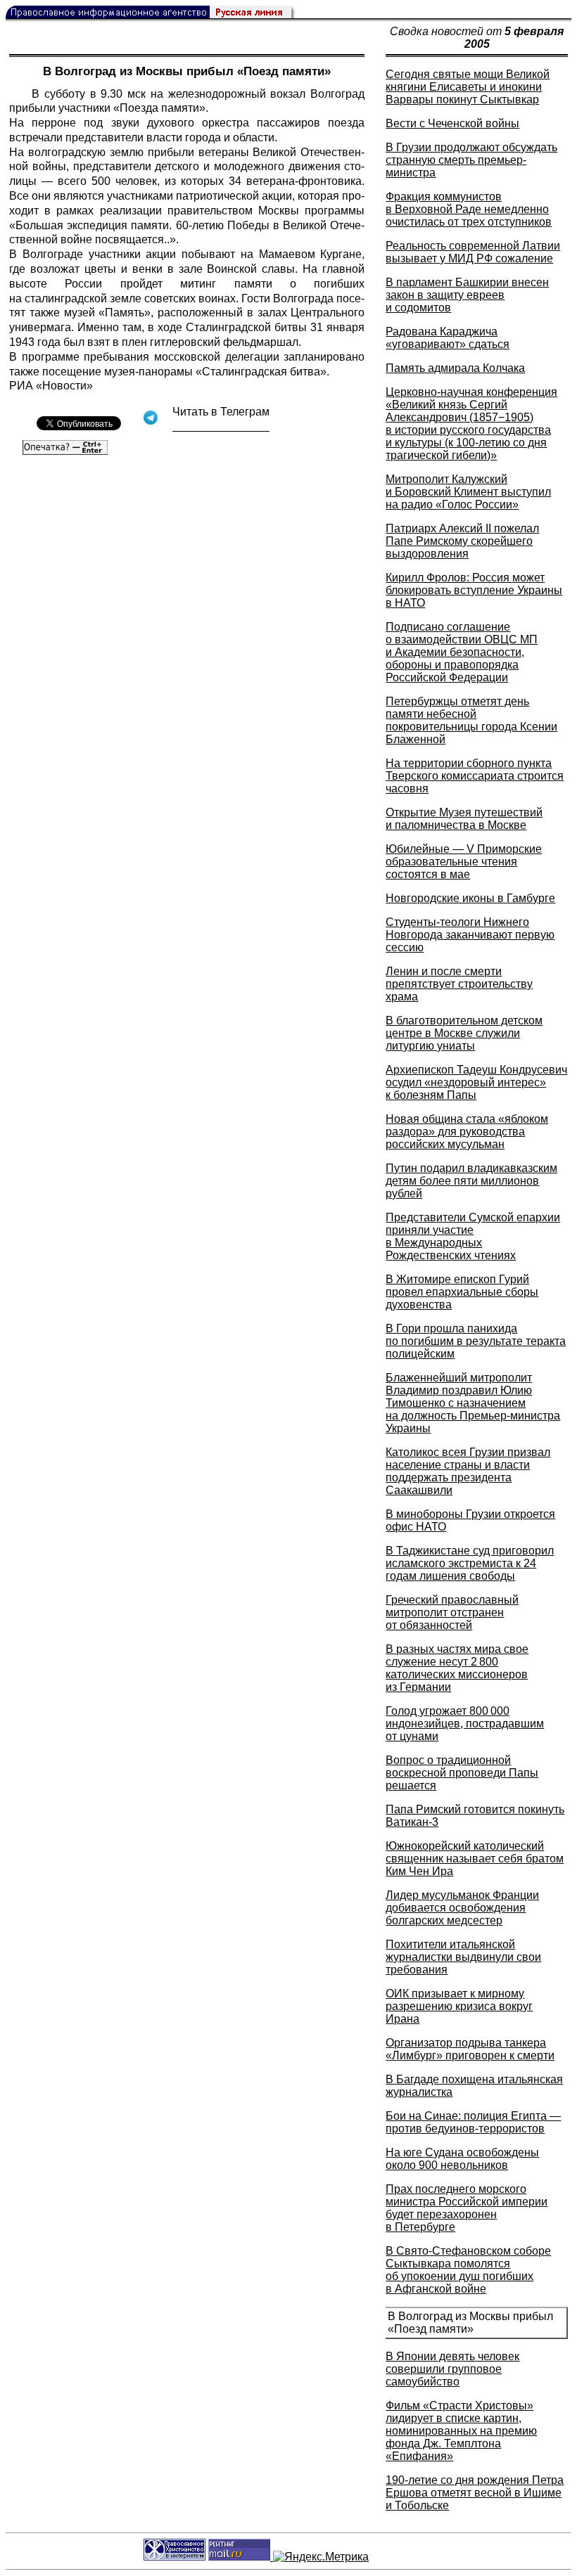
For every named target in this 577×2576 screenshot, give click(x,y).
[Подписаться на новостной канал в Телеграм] (221, 426)
